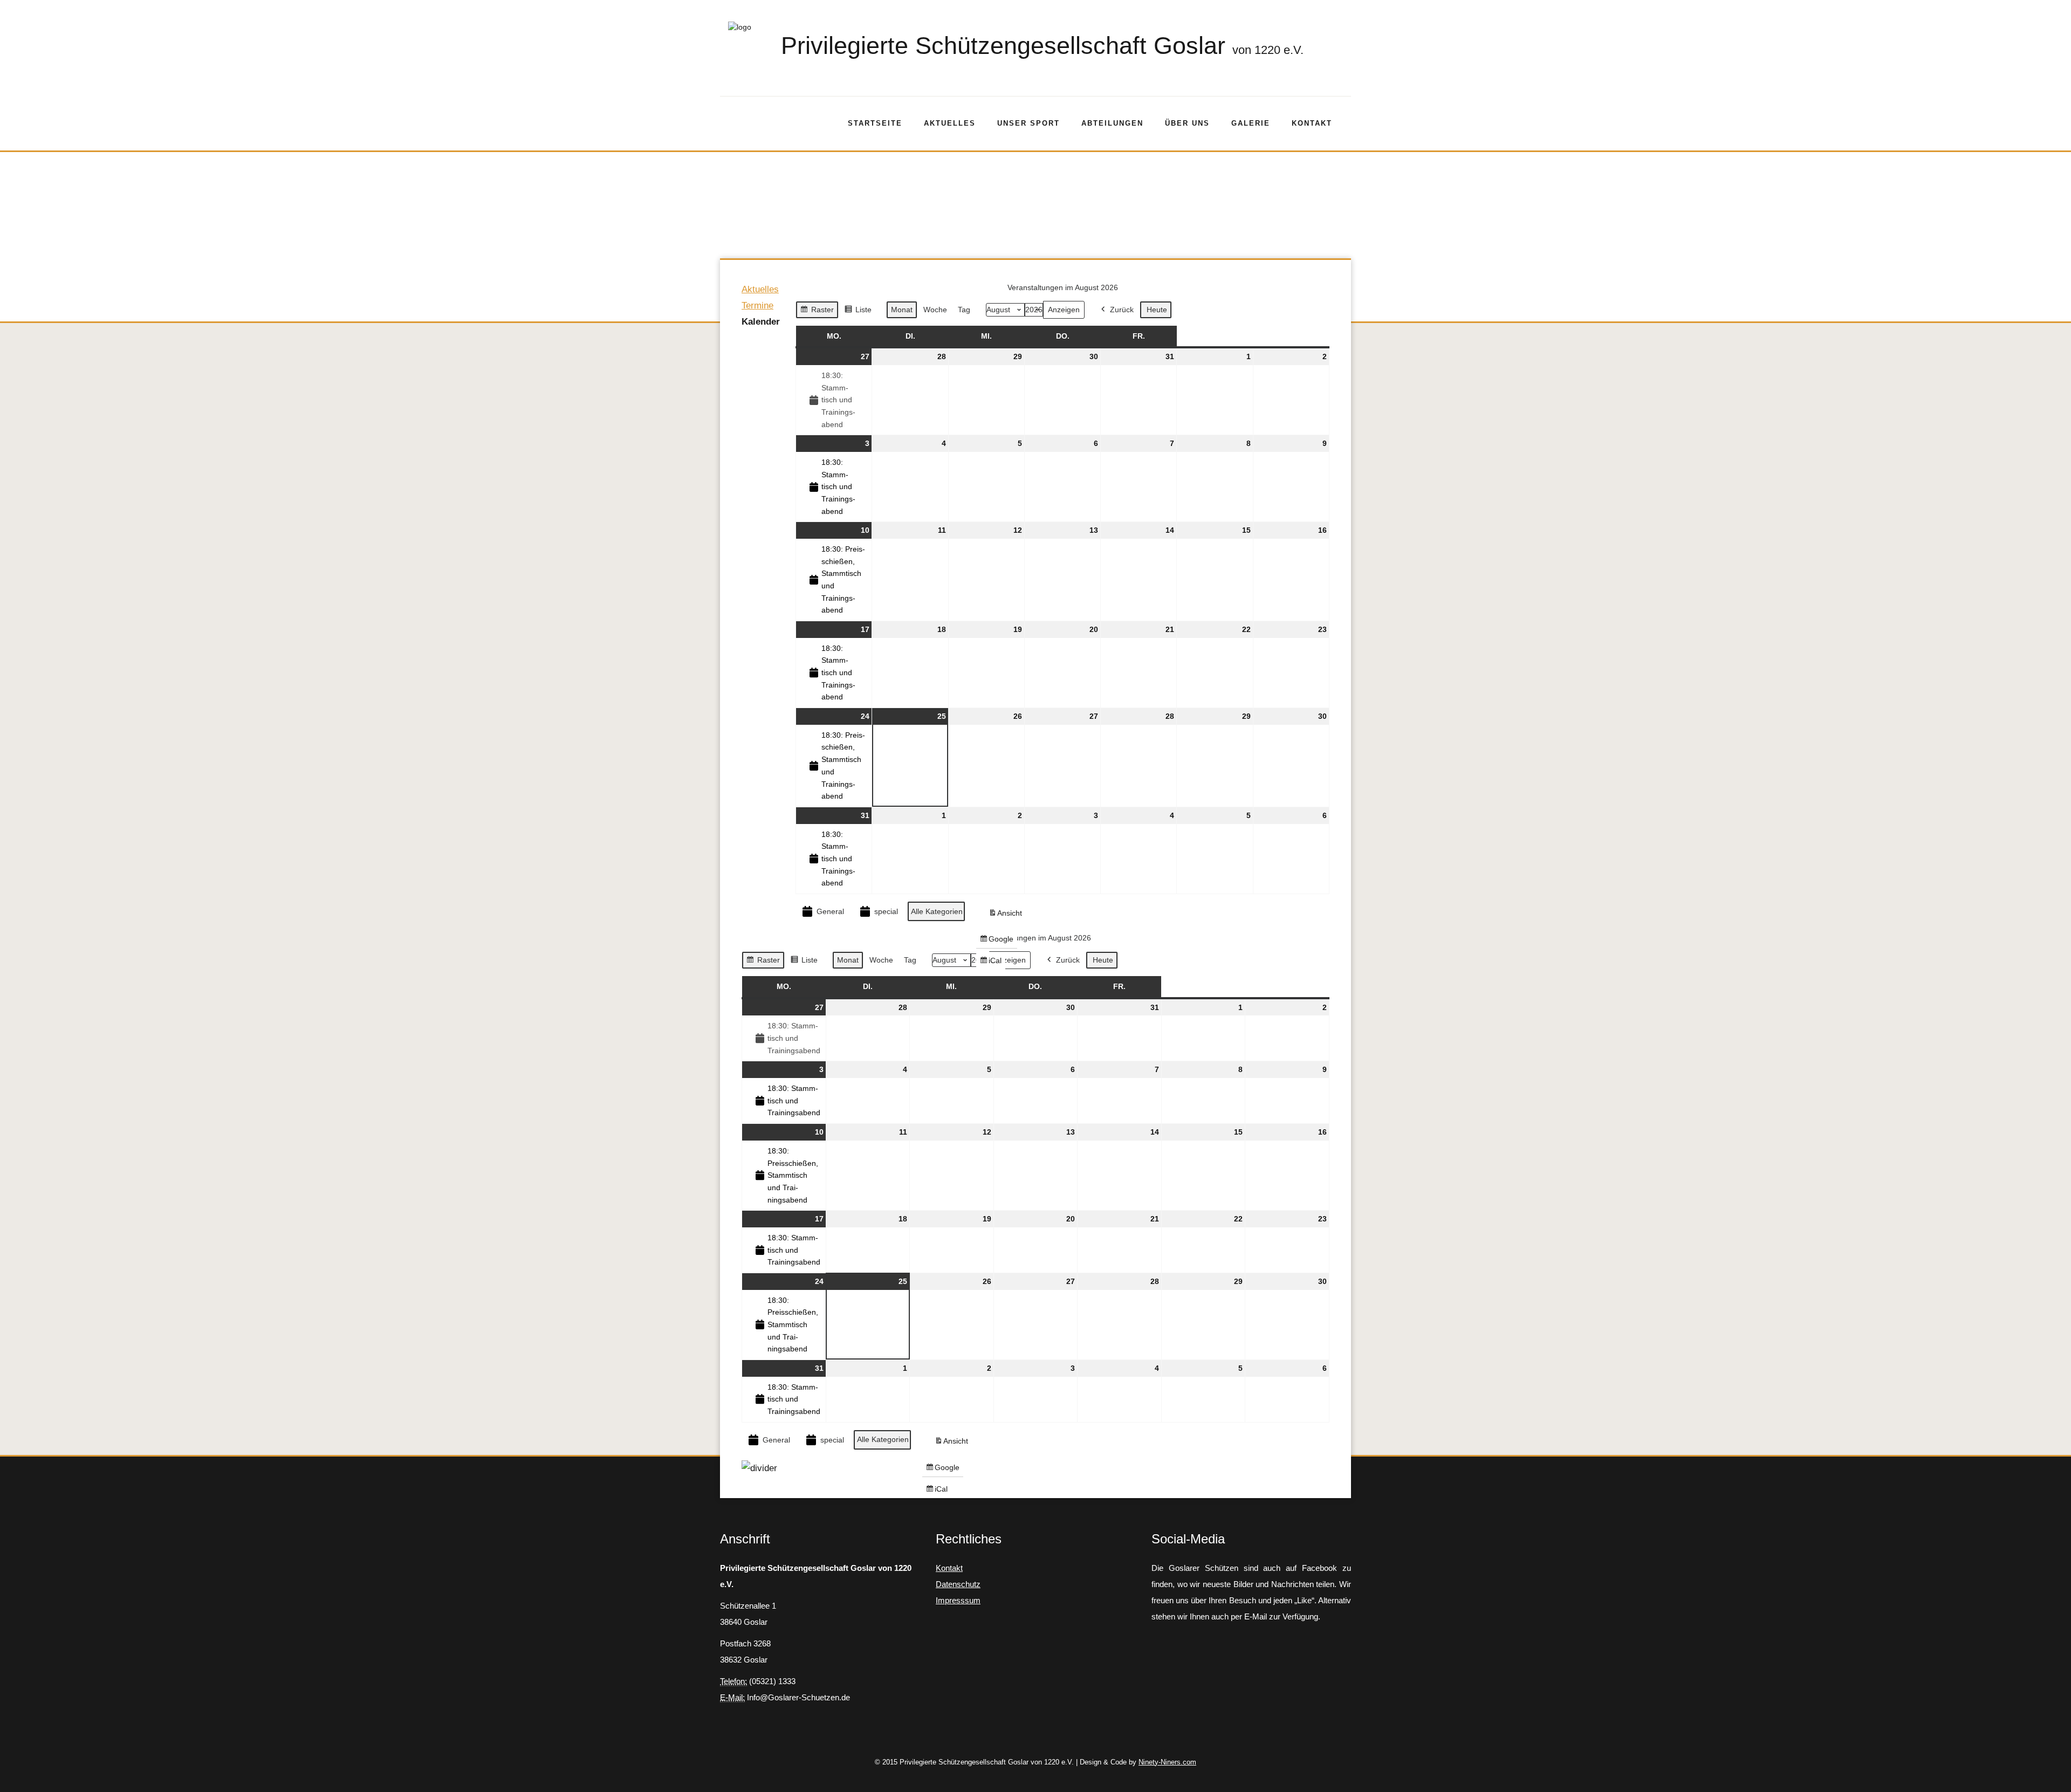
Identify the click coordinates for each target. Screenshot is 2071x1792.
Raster (817, 312)
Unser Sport (1028, 123)
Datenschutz (958, 1584)
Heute (1157, 310)
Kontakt (1312, 123)
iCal (992, 963)
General (830, 911)
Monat (902, 310)
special (886, 911)
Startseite (875, 123)
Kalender (761, 322)
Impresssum (958, 1600)
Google (996, 941)
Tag (964, 310)
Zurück (1122, 310)
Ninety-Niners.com (1167, 1762)
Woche (935, 310)
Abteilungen (1112, 123)
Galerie (1251, 123)
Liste (858, 312)
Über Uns (1187, 123)
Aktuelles (950, 123)
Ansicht (1007, 915)
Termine (757, 305)
